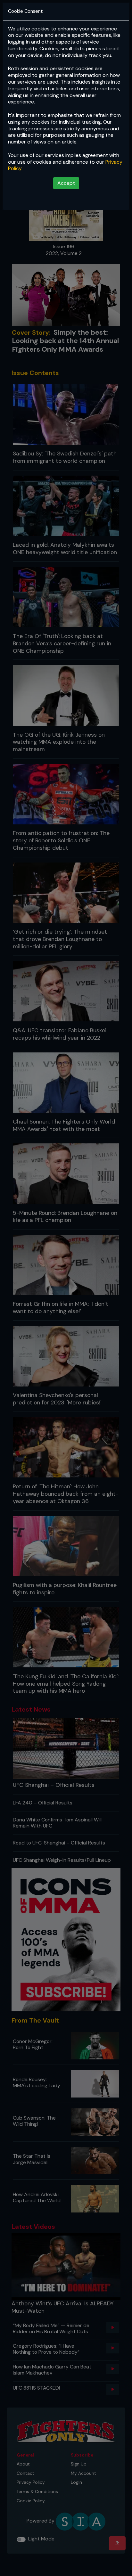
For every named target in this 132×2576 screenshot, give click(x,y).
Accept (66, 183)
